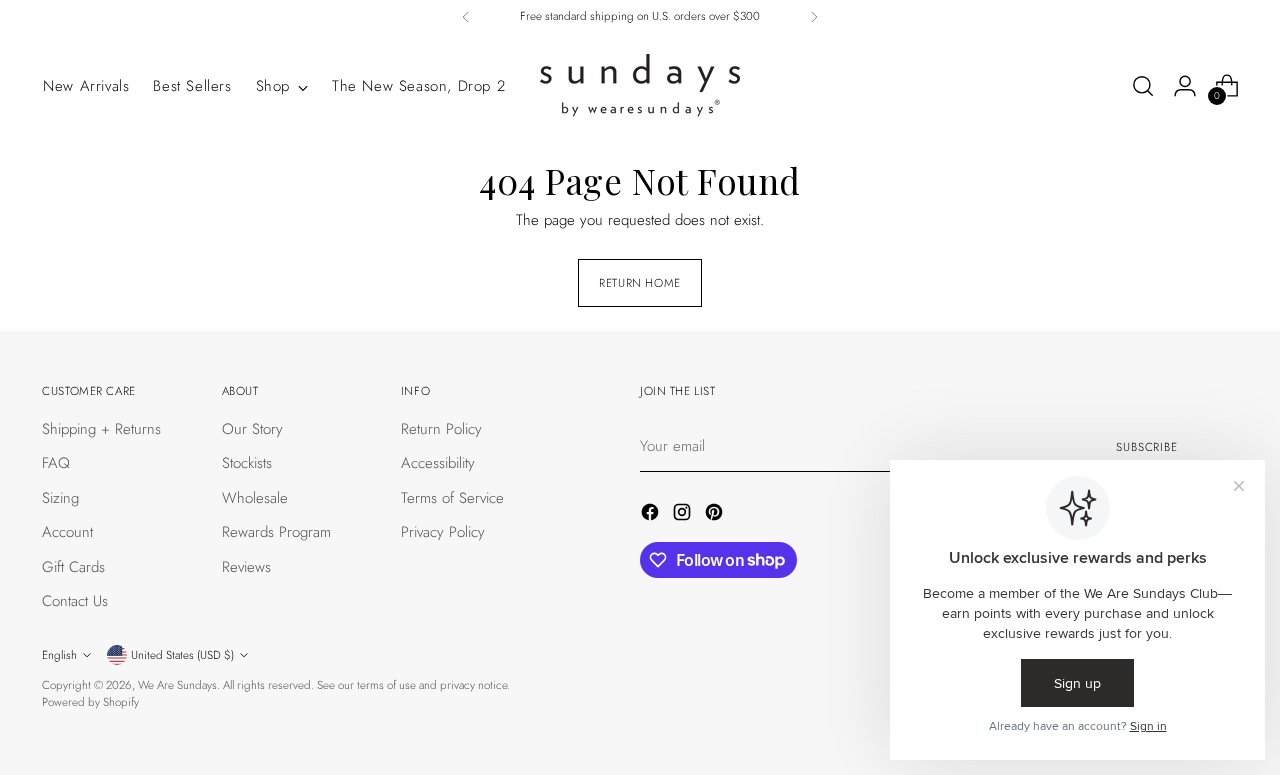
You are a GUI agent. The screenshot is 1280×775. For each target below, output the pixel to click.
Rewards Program (276, 532)
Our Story (252, 429)
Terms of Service (452, 498)
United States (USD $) (182, 655)
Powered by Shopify (90, 702)
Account (67, 532)
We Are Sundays (177, 685)
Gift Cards (73, 567)
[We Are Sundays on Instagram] (684, 515)
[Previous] (466, 17)
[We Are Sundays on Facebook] (652, 515)
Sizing (60, 498)
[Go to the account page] (1185, 86)
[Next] (814, 17)
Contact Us (75, 601)
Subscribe (1147, 447)
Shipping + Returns (101, 429)
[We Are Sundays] (640, 86)
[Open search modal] (1143, 86)
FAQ (56, 463)
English (59, 655)
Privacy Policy (443, 532)
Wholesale (255, 498)
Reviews (246, 567)
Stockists (247, 463)
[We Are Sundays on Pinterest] (716, 515)
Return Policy (441, 429)
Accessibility (438, 463)
